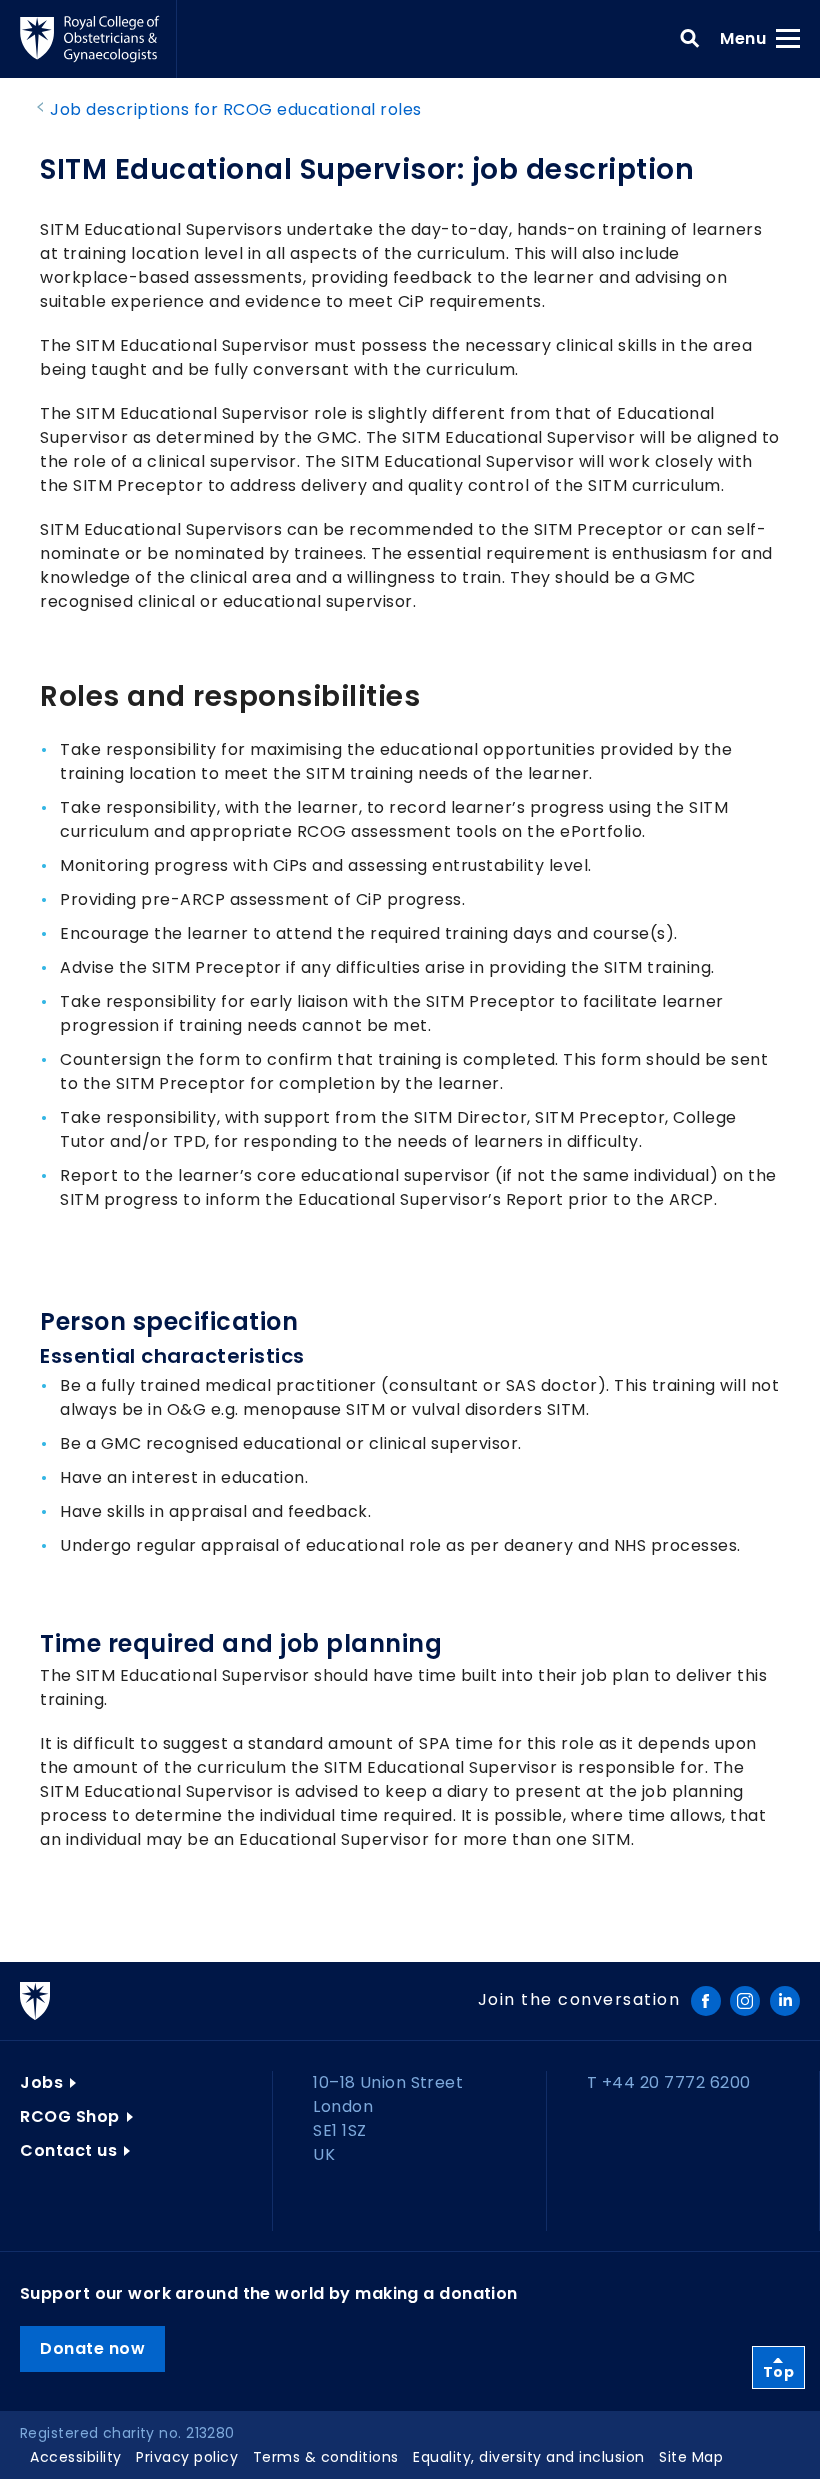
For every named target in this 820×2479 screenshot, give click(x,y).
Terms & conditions (326, 2457)
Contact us (68, 2150)
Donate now (92, 2348)
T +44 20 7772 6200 (669, 2082)
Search (690, 39)
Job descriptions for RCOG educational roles (236, 109)
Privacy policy (187, 2457)
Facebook (706, 2001)
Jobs (41, 2082)
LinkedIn (785, 2001)
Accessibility (76, 2457)
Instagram (745, 2001)
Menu (749, 38)
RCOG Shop (70, 2116)
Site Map (691, 2457)
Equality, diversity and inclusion (529, 2457)
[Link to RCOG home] (98, 39)
